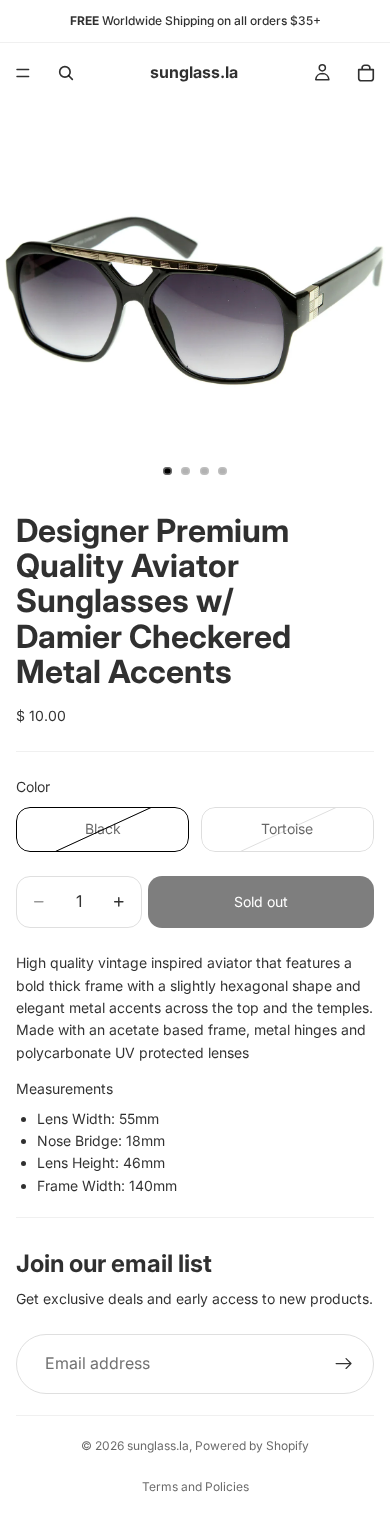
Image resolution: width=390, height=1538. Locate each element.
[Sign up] (344, 1364)
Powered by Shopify (252, 1445)
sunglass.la (158, 1445)
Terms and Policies (195, 1486)
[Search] (66, 73)
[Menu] (23, 73)
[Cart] (366, 73)
